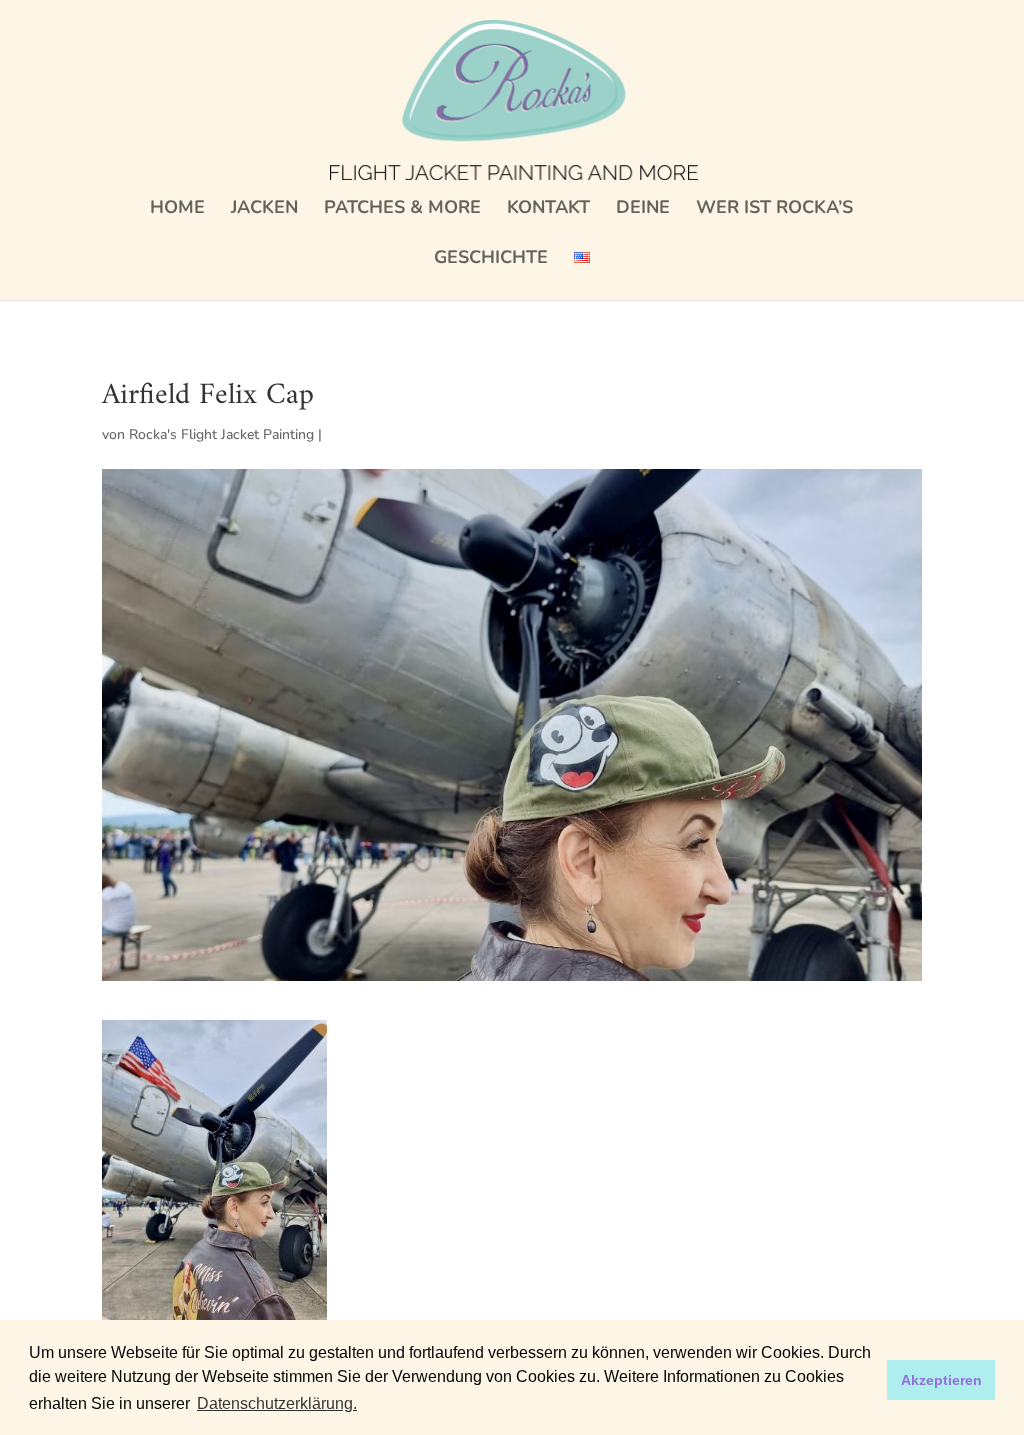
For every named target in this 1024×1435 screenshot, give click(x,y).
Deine (643, 209)
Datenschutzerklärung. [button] (277, 1403)
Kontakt (548, 209)
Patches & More (402, 209)
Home (177, 209)
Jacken (264, 209)
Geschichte (491, 259)
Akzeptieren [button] (941, 1380)
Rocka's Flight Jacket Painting (221, 434)
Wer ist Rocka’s (774, 209)
